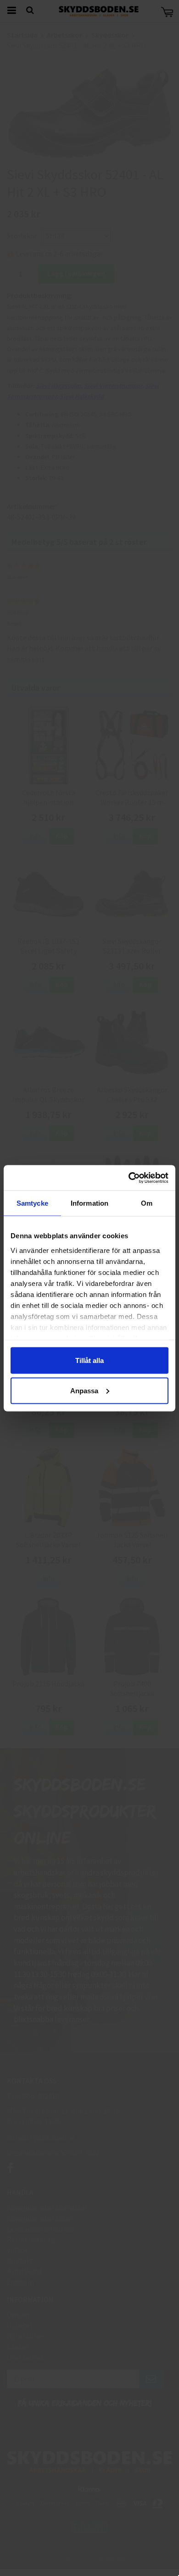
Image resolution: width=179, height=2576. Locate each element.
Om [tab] (147, 1203)
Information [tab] (89, 1203)
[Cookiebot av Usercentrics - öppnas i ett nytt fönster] (129, 1178)
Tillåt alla (89, 1360)
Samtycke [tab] (32, 1203)
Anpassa (84, 1390)
